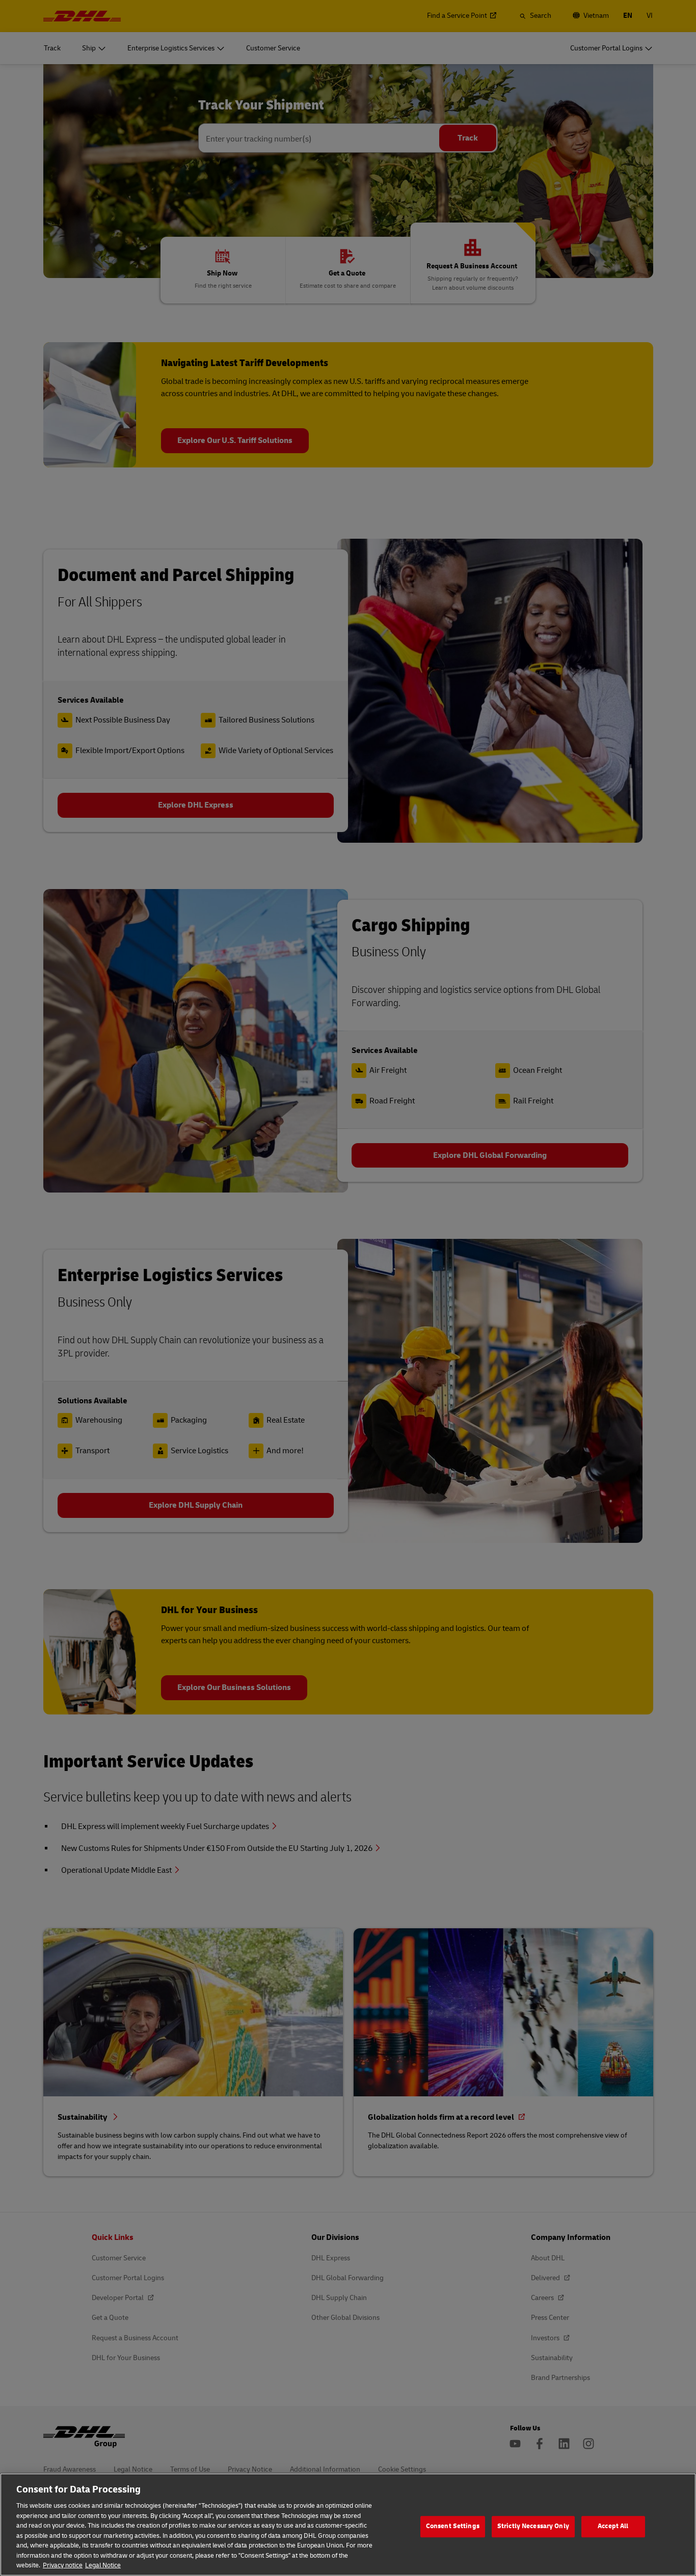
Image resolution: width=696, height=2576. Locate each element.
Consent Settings (453, 2526)
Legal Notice (103, 2565)
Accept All (613, 2526)
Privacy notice (63, 2565)
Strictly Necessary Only (533, 2526)
